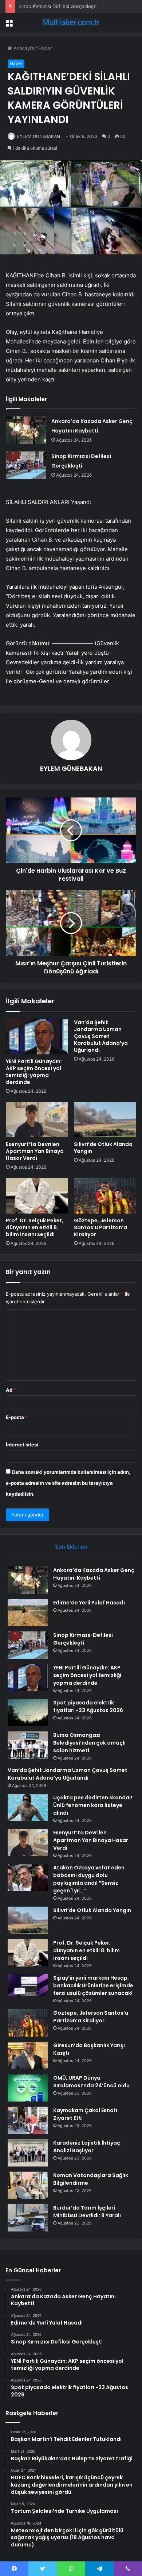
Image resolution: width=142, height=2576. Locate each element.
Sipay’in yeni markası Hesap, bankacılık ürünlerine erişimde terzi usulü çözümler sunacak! (93, 1985)
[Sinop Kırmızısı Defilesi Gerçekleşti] (26, 465)
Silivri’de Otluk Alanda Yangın (103, 1148)
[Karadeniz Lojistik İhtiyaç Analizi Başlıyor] (28, 2153)
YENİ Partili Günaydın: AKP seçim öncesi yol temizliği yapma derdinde (34, 1072)
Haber (45, 48)
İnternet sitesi (22, 1445)
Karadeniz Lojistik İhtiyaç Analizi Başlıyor (87, 2147)
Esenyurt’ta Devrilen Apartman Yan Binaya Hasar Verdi (35, 1151)
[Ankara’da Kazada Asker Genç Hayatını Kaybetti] (26, 430)
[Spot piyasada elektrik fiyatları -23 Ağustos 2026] (28, 1713)
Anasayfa (23, 48)
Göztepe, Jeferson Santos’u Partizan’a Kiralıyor (100, 1227)
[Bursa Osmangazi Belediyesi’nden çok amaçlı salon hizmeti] (28, 1745)
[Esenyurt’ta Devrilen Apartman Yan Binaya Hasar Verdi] (37, 1120)
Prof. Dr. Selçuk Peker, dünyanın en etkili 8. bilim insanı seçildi (35, 1227)
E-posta (17, 1417)
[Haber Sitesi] (71, 22)
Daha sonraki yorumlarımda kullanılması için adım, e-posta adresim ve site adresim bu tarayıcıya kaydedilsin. (68, 1483)
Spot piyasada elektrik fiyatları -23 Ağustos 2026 (88, 1706)
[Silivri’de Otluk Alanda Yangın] (105, 1120)
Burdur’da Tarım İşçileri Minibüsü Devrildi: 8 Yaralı (87, 2212)
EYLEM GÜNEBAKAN (39, 136)
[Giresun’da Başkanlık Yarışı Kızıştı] (28, 2055)
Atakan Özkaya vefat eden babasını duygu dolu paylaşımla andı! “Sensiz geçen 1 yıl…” (89, 1879)
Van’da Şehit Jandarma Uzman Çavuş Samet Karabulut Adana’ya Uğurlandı (101, 1036)
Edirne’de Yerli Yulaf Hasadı (89, 1603)
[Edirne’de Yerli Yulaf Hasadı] (28, 1613)
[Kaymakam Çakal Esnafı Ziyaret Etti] (28, 2120)
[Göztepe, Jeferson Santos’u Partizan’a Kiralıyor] (105, 1196)
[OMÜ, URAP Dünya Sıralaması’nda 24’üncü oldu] (28, 2088)
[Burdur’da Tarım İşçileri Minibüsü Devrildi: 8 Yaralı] (28, 2218)
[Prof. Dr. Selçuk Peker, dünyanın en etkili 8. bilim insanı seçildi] (37, 1196)
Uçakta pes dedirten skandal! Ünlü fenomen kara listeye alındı (93, 1805)
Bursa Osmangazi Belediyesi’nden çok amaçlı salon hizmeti (89, 1743)
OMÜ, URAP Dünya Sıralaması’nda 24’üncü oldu (91, 2082)
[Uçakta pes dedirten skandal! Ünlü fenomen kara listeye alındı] (28, 1808)
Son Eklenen (71, 1547)
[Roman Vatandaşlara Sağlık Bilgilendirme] (28, 2185)
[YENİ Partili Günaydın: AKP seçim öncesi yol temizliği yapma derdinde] (37, 1037)
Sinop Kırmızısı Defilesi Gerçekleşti (58, 6)
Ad (11, 1390)
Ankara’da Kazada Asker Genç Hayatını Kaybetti (94, 1574)
